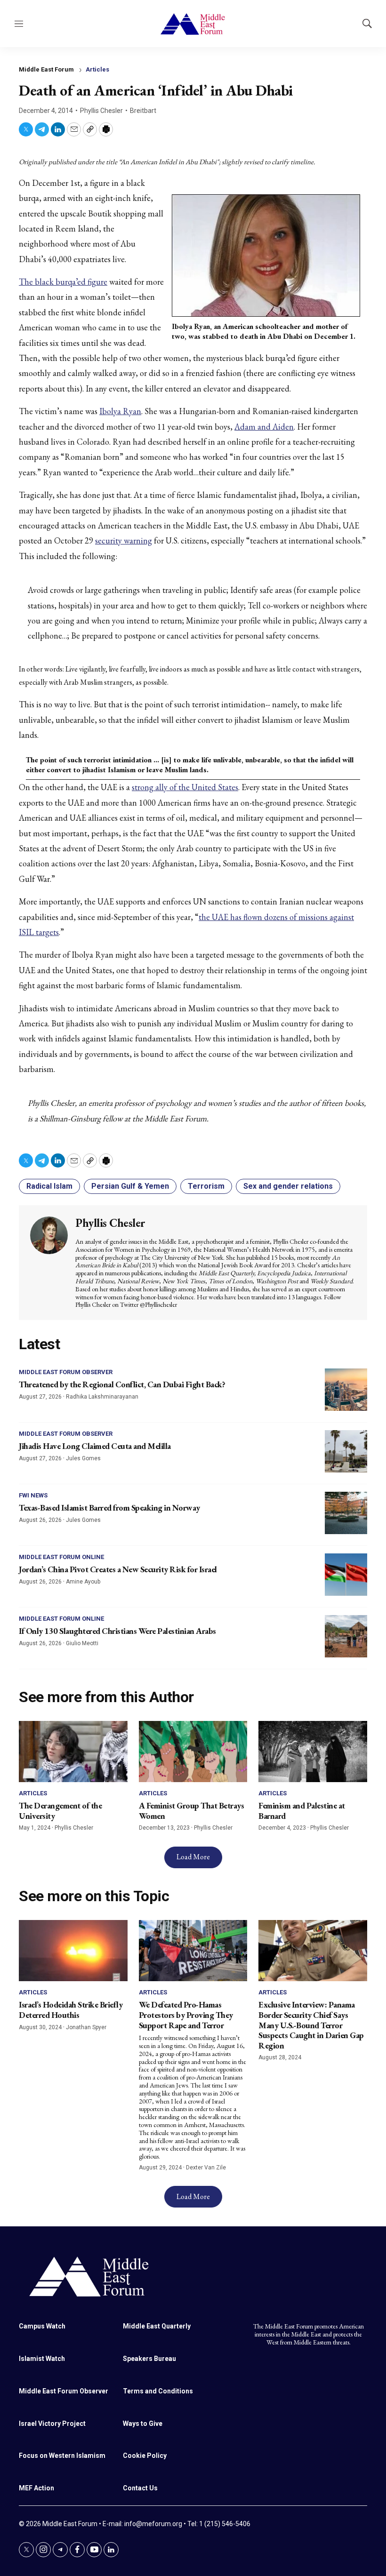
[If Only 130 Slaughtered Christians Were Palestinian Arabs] (346, 1636)
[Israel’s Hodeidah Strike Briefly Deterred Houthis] (73, 1951)
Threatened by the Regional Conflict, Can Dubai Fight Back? (122, 1384)
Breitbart (143, 111)
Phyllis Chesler (101, 111)
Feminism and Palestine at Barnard (302, 1811)
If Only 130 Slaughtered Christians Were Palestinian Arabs (117, 1631)
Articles (97, 69)
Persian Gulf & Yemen (130, 1186)
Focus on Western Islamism (62, 2456)
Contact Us (140, 2488)
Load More (193, 1857)
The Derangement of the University (60, 1811)
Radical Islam (49, 1186)
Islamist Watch (42, 2359)
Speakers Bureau (149, 2359)
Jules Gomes (83, 1458)
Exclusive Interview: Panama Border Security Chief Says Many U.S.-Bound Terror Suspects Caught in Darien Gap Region (311, 2025)
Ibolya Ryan (120, 411)
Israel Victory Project (52, 2424)
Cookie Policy (145, 2456)
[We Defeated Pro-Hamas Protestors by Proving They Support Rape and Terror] (193, 1951)
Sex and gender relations (288, 1186)
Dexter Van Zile (206, 2168)
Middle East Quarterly (157, 2326)
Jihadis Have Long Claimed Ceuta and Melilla (95, 1446)
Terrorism (206, 1186)
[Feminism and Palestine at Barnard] (313, 1752)
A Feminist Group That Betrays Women (192, 1811)
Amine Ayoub (83, 1582)
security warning (124, 540)
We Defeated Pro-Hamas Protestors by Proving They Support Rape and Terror (186, 2015)
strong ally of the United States (185, 787)
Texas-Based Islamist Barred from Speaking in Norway (109, 1508)
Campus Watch (42, 2326)
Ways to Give (143, 2424)
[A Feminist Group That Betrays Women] (193, 1752)
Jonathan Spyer (86, 2027)
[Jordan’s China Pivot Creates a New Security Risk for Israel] (346, 1575)
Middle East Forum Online (61, 1557)
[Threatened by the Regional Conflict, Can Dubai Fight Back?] (346, 1390)
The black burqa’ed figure (63, 282)
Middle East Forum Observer (66, 1372)
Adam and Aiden (264, 427)
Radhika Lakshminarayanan (102, 1397)
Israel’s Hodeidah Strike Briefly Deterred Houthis (71, 2010)
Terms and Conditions (158, 2391)
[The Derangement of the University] (73, 1752)
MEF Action (36, 2488)
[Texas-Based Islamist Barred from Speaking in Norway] (346, 1513)
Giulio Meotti (82, 1643)
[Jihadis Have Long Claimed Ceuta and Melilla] (346, 1451)
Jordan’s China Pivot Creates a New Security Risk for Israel (118, 1569)
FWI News (33, 1495)
